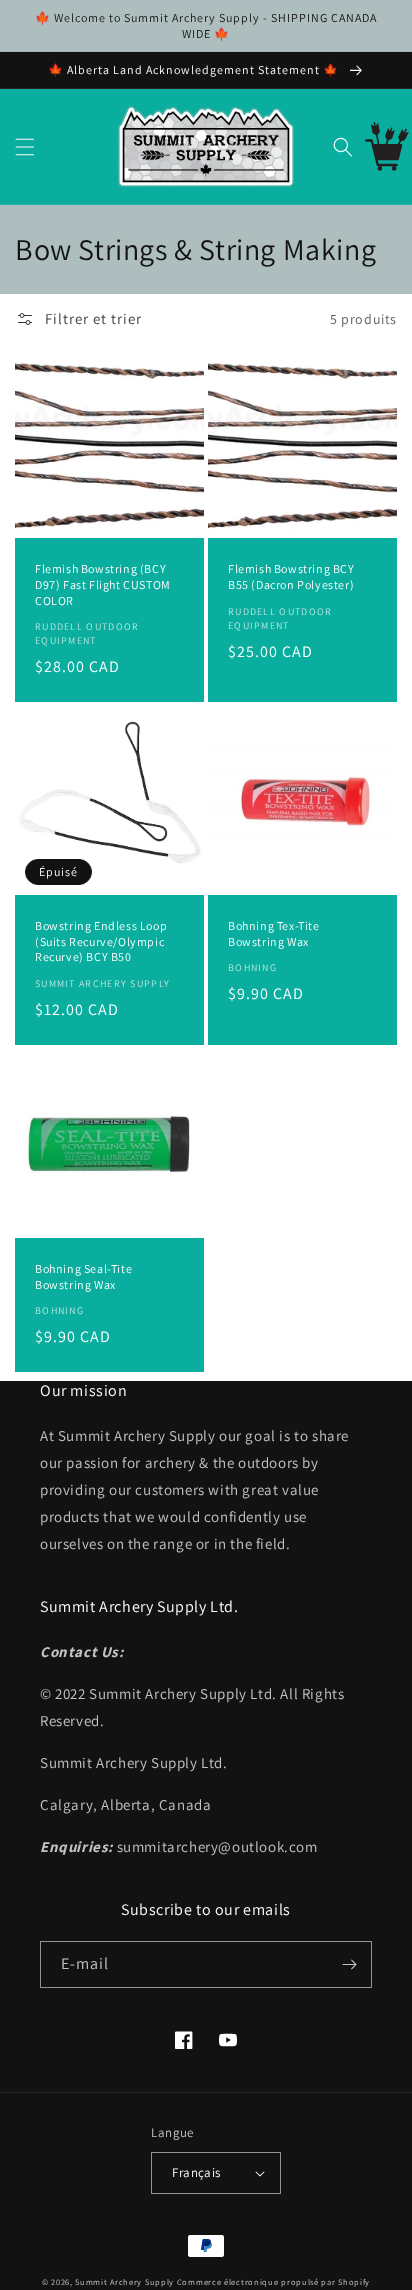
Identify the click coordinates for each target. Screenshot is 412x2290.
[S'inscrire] (349, 1964)
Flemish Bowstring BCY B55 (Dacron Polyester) (291, 576)
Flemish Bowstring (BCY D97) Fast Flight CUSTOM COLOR (103, 584)
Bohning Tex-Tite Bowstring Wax (274, 933)
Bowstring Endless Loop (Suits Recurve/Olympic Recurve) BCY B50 (101, 941)
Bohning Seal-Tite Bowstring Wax (83, 1276)
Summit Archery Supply (124, 2281)
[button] (25, 147)
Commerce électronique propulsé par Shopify (273, 2281)
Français (196, 2172)
